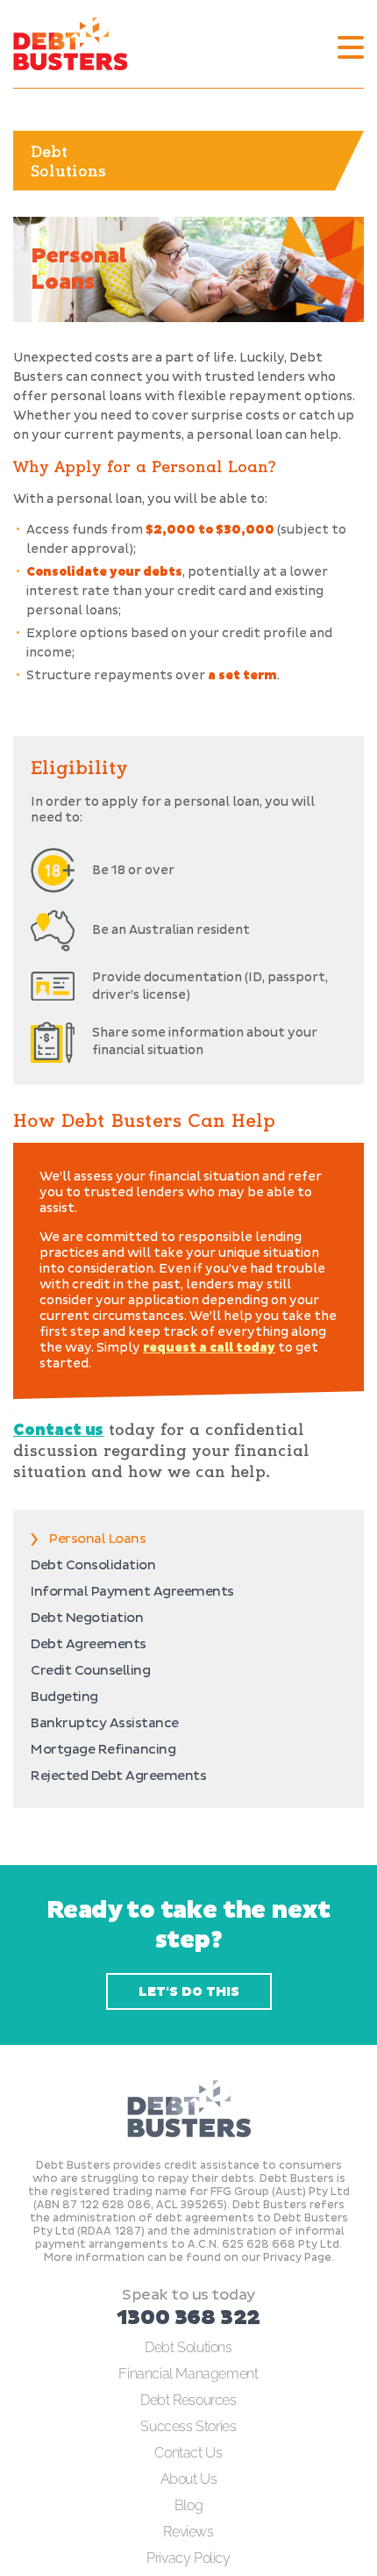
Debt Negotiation (87, 1618)
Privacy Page (297, 2258)
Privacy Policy (188, 2558)
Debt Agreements (89, 1644)
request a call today (209, 1348)
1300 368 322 (188, 2318)
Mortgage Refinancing (103, 1750)
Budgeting (64, 1697)
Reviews (188, 2532)
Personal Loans (97, 1539)
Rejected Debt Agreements (118, 1776)
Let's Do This (189, 1992)
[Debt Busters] (70, 44)
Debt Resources (188, 2400)
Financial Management (188, 2374)
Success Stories (188, 2426)
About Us (189, 2479)
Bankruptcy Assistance (105, 1723)
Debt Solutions (188, 2347)
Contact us (58, 1430)
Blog (188, 2505)
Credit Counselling (90, 1671)
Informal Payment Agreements (132, 1592)
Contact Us (188, 2453)
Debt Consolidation (93, 1565)
